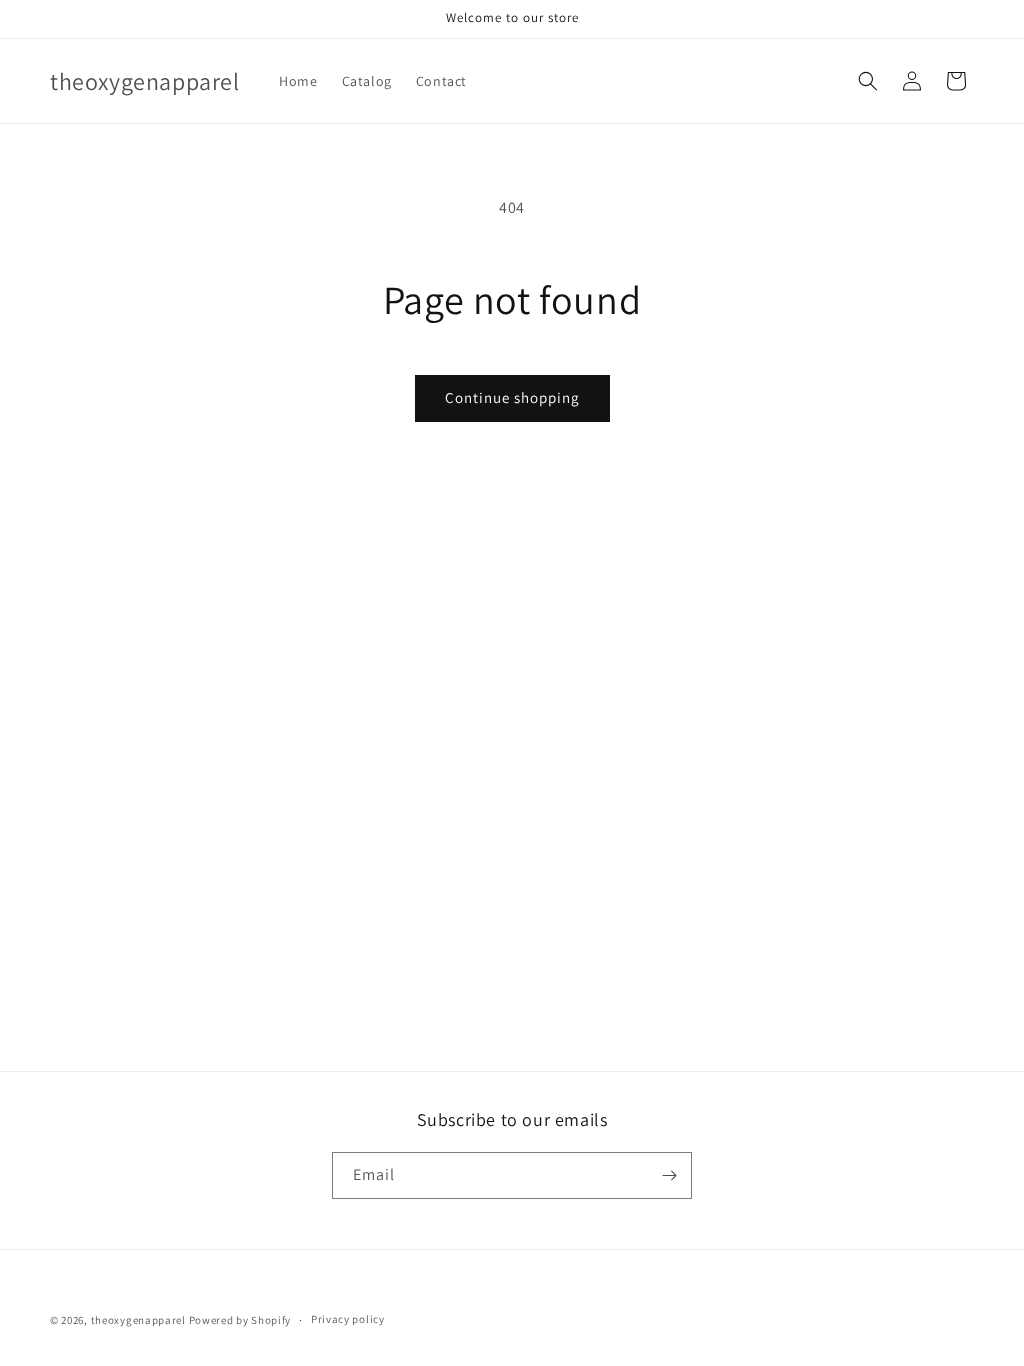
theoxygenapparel (138, 1320)
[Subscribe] (669, 1175)
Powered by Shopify (240, 1320)
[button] (868, 81)
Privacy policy (348, 1319)
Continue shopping (512, 397)
